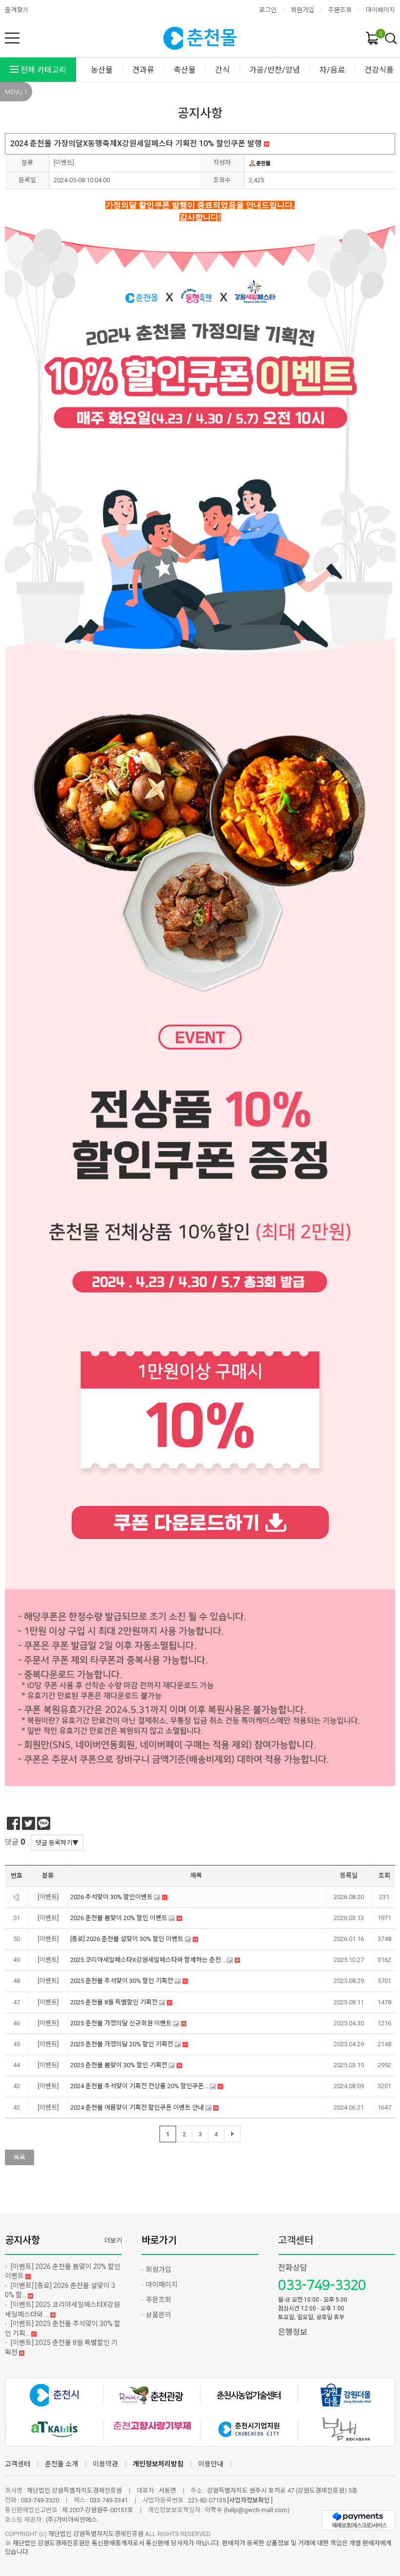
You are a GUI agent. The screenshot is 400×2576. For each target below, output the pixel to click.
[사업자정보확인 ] (250, 2500)
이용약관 (105, 2464)
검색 (391, 39)
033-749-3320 (322, 2285)
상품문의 (159, 2315)
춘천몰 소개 (61, 2464)
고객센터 (296, 2240)
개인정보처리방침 (158, 2464)
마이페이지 (380, 10)
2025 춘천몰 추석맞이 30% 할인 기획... (63, 2328)
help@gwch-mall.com (257, 2510)
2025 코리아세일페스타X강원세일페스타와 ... (62, 2309)
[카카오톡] (44, 1823)
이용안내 (211, 2464)
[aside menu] (12, 38)
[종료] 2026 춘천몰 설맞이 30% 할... (60, 2290)
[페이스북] (13, 1823)
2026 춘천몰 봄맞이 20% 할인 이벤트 (63, 2271)
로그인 (268, 10)
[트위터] (29, 1823)
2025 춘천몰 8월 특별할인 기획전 (61, 2347)
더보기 (113, 2240)
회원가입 (302, 10)
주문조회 (340, 10)
